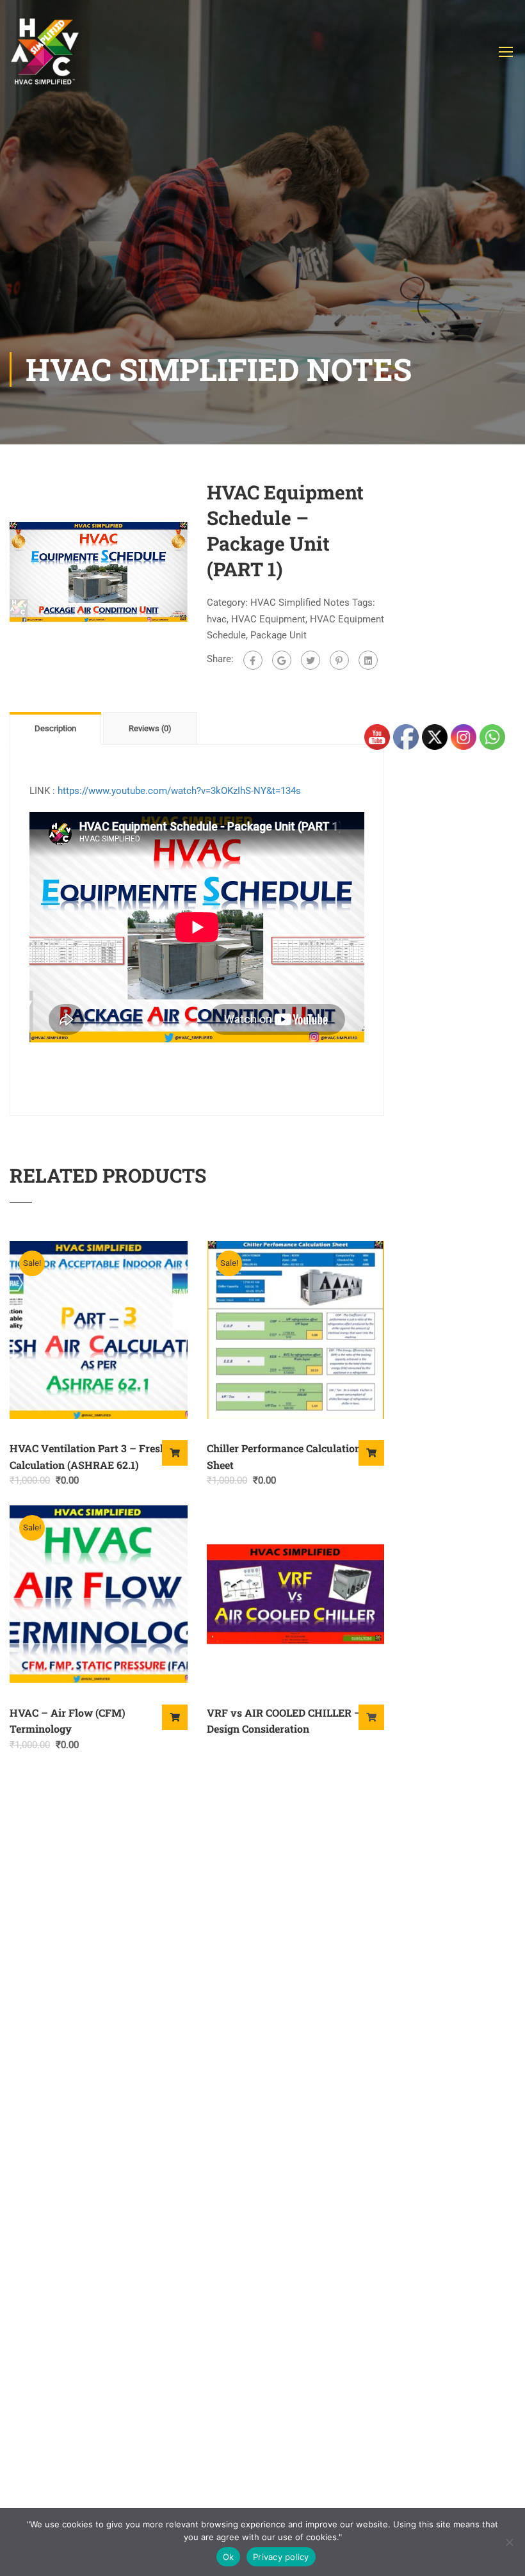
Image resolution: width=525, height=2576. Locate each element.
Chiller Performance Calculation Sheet (284, 1456)
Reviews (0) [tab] (150, 728)
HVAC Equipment (268, 619)
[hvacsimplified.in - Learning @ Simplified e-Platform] (45, 58)
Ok (229, 2557)
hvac (217, 619)
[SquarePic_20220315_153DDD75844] (99, 571)
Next (201, 572)
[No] (509, 2542)
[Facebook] (253, 660)
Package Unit (279, 635)
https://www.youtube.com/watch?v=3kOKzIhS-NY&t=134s (179, 791)
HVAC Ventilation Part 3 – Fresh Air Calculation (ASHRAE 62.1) (97, 1456)
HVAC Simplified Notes (300, 603)
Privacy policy (281, 2557)
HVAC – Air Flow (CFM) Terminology (68, 1721)
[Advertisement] (262, 256)
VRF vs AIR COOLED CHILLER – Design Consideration (284, 1721)
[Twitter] (311, 660)
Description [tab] (55, 728)
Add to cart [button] (175, 1453)
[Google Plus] (282, 660)
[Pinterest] (339, 660)
